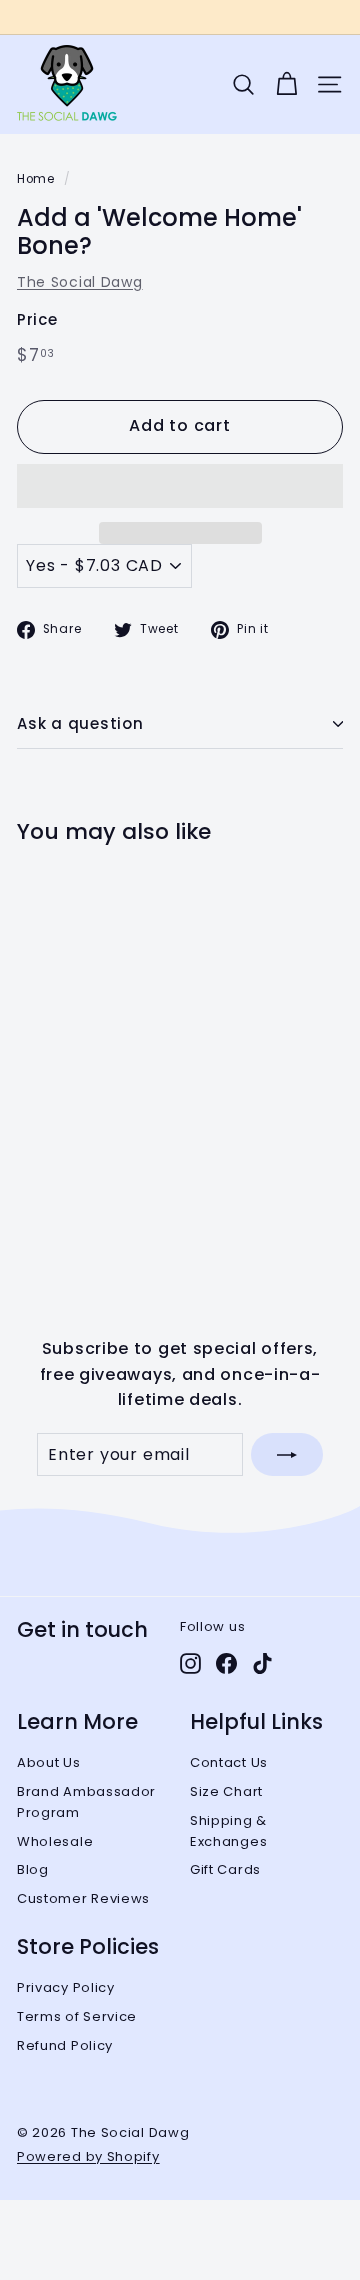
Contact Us (229, 1762)
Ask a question (80, 723)
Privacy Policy (66, 1987)
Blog (33, 1869)
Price (37, 319)
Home (36, 179)
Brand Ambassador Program (86, 1802)
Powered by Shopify (88, 2156)
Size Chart (226, 1791)
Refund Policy (65, 2045)
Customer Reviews (83, 1898)
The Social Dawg (80, 282)
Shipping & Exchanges (228, 1831)
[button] (180, 486)
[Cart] (286, 84)
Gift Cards (225, 1869)
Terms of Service (77, 2016)
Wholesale (55, 1841)
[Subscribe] (287, 1455)
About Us (49, 1762)
